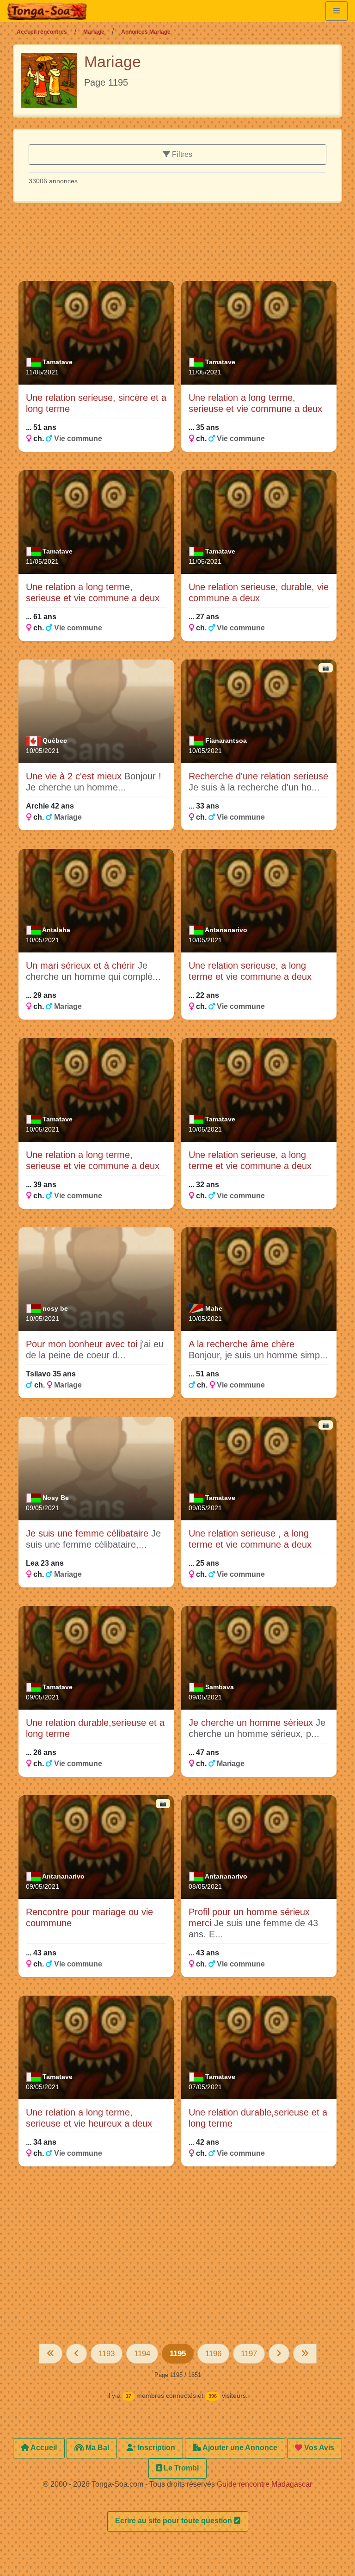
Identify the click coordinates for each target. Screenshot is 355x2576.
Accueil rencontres (42, 32)
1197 (249, 2354)
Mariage (94, 32)
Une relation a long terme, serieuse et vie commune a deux (255, 403)
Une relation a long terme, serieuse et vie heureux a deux (89, 2118)
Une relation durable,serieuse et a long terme (95, 1728)
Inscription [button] (156, 2448)
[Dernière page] (305, 2354)
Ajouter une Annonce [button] (239, 2448)
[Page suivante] (279, 2354)
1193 (107, 2354)
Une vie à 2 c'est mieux (75, 776)
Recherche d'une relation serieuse (258, 776)
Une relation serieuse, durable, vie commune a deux (259, 592)
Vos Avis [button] (318, 2448)
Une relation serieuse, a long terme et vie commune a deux (250, 971)
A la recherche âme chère (242, 1344)
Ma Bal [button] (96, 2448)
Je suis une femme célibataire (89, 1533)
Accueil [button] (43, 2448)
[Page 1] (51, 2354)
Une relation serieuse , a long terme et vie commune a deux (250, 1539)
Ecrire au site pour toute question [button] (174, 2521)
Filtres (181, 154)
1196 (213, 2354)
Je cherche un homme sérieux (252, 1723)
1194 (142, 2354)
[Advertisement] (187, 246)
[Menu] (337, 11)
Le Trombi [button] (180, 2468)
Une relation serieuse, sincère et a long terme (96, 403)
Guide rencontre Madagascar (264, 2484)
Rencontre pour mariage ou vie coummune (89, 1917)
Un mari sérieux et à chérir (82, 965)
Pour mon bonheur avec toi (83, 1344)
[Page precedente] (77, 2354)
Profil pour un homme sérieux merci (249, 1917)
